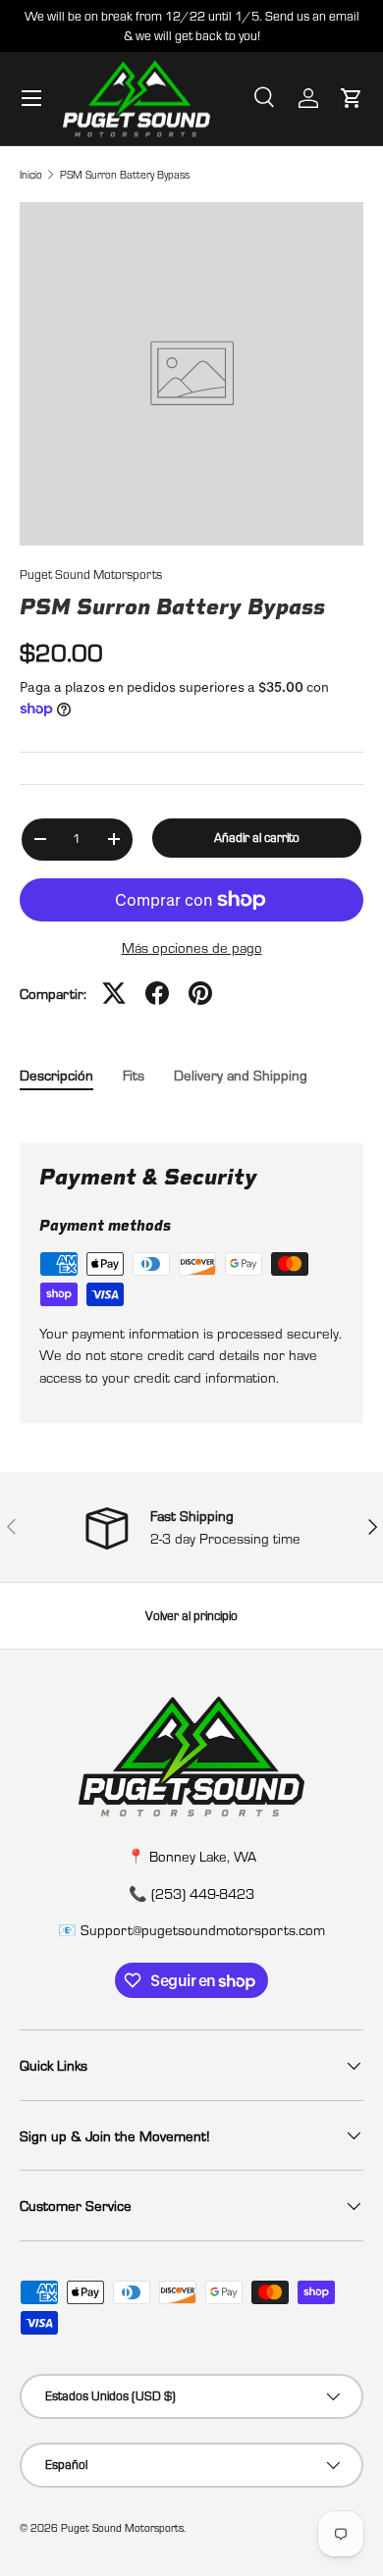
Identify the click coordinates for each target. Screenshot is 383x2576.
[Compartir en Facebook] (157, 993)
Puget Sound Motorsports (91, 574)
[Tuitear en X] (114, 993)
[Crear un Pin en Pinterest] (200, 993)
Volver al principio (191, 1615)
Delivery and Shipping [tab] (241, 1075)
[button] (352, 98)
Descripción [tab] (56, 1075)
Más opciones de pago (192, 947)
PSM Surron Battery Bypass (125, 174)
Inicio (31, 174)
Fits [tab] (134, 1075)
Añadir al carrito (257, 837)
